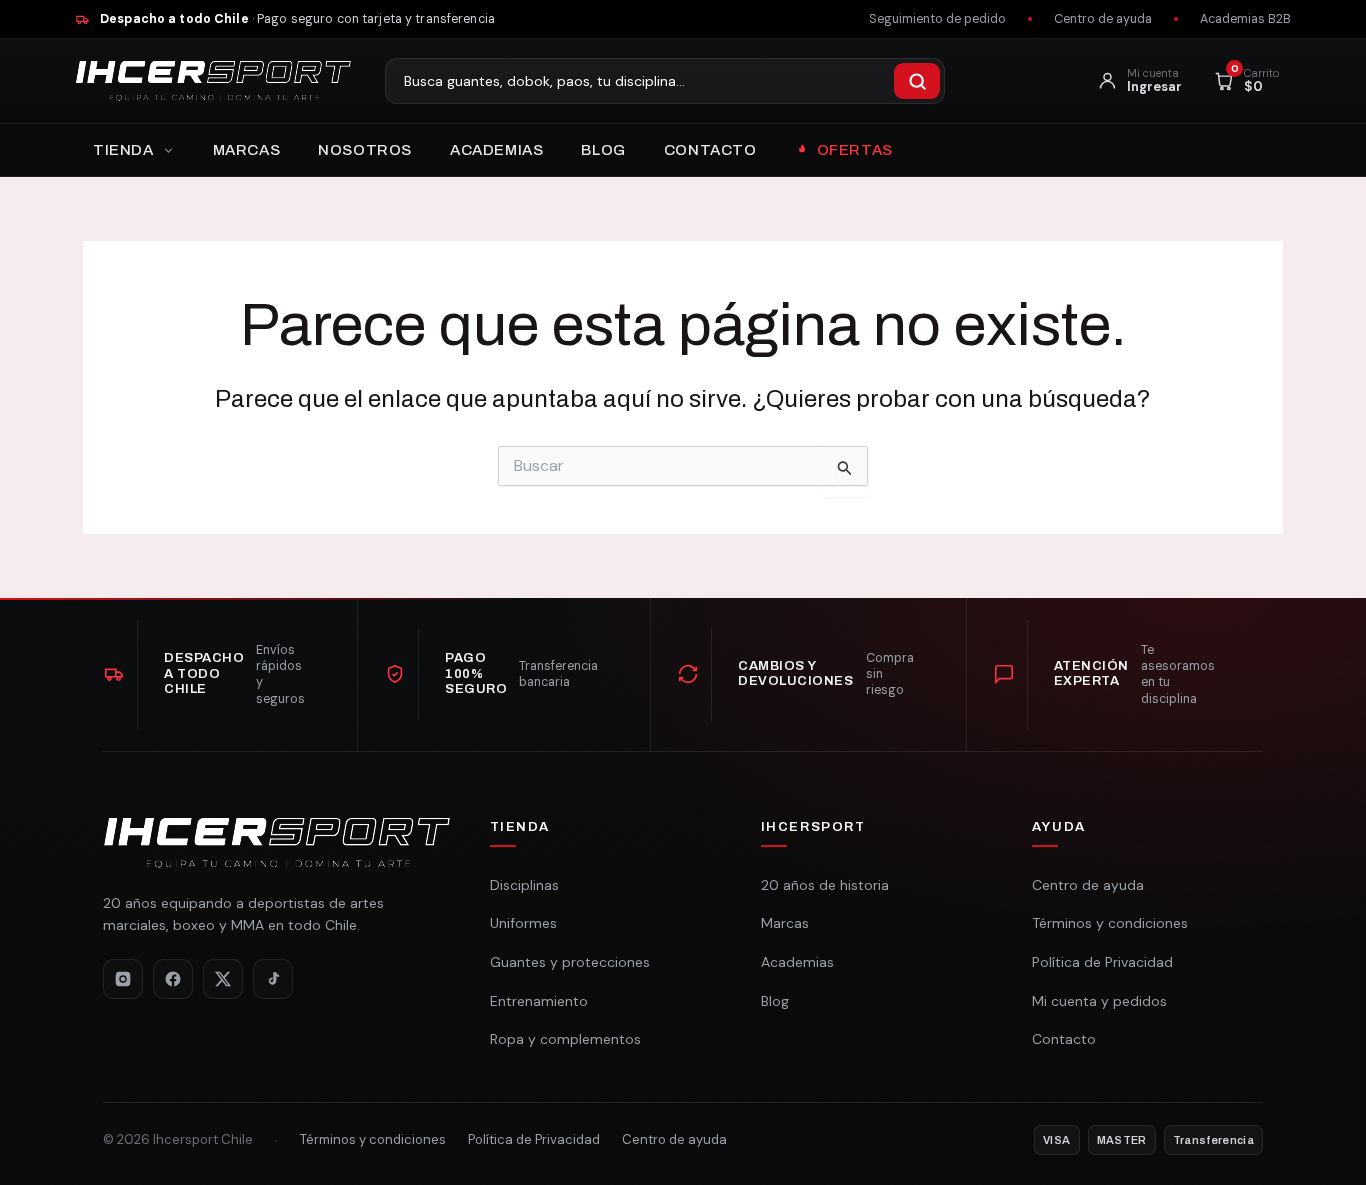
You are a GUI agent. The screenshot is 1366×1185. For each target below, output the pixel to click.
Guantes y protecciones (570, 962)
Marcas (247, 150)
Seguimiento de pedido (937, 19)
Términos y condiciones (1110, 923)
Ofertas (855, 150)
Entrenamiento (539, 1001)
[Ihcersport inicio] (213, 81)
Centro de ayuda (1103, 19)
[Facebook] (173, 979)
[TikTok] (273, 979)
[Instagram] (123, 979)
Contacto (710, 150)
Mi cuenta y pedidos (1099, 1001)
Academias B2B (1245, 19)
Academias (496, 150)
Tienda (123, 150)
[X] (223, 979)
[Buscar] (917, 81)
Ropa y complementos (565, 1039)
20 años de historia (825, 885)
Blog (603, 150)
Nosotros (365, 150)
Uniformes (523, 923)
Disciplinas (524, 885)
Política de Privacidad (1102, 962)
